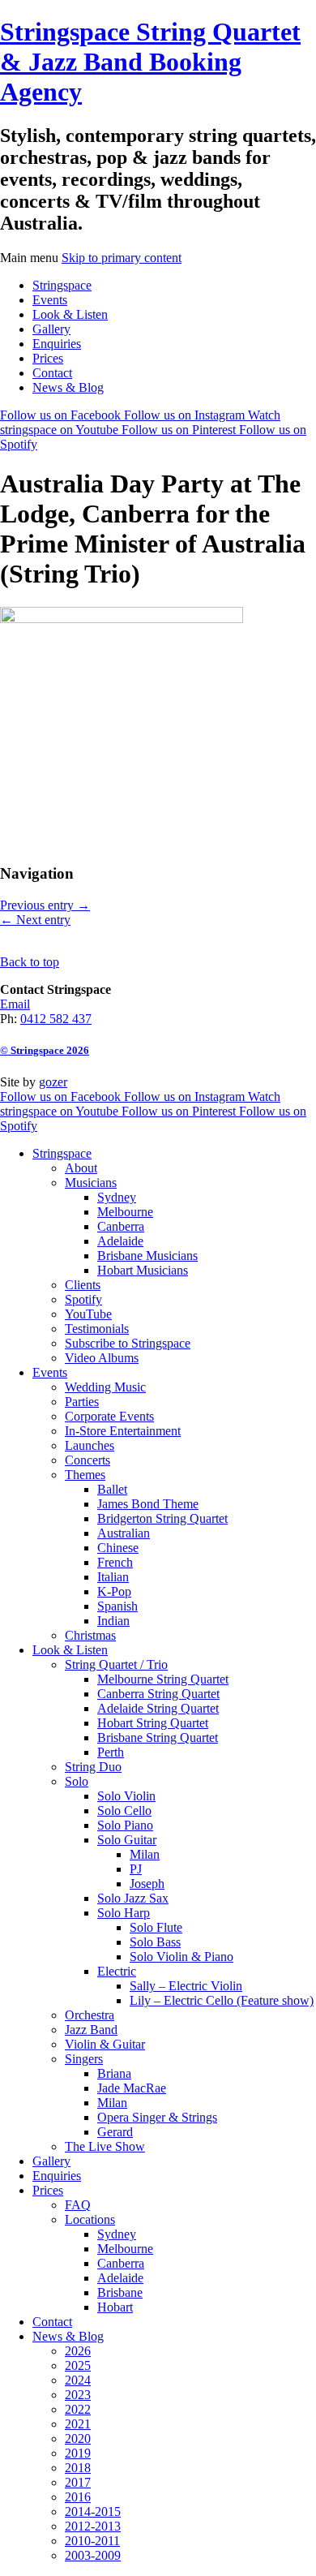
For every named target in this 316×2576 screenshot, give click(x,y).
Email (15, 1004)
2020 (78, 2438)
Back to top (30, 962)
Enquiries (57, 344)
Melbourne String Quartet (163, 1679)
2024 (78, 2380)
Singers (84, 2059)
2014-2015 (93, 2511)
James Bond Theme (148, 1504)
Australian (124, 1533)
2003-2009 (93, 2555)
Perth (111, 1752)
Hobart (115, 2307)
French (115, 1562)
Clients (83, 1285)
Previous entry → (45, 905)
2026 (78, 2351)
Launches (90, 1445)
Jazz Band (91, 2030)
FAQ (78, 2205)
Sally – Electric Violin (186, 1986)
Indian (113, 1621)
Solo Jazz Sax (133, 1898)
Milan (145, 1854)
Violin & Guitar (105, 2044)
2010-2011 (92, 2541)
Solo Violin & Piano (181, 1957)
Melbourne (125, 1212)
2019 (78, 2453)
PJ (136, 1869)
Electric (117, 1971)
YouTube (88, 1314)
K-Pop (114, 1591)
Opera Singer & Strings (157, 2117)
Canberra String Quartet (158, 1694)
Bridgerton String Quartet (162, 1518)
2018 (78, 2468)
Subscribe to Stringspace (128, 1343)
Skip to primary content (122, 258)
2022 (78, 2409)
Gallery (51, 329)
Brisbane (120, 2292)
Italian (113, 1577)
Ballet (112, 1489)
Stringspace (62, 285)
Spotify (83, 1299)
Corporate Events (109, 1416)
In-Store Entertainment (123, 1431)
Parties (82, 1402)
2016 (78, 2497)
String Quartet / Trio (116, 1664)
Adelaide (120, 1241)
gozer (53, 1082)
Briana (114, 2073)
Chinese (118, 1548)
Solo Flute (156, 1927)
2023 (78, 2395)
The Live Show (105, 2146)
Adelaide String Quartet (158, 1708)
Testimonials (97, 1329)
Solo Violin (126, 1796)
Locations (90, 2219)
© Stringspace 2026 (45, 1050)
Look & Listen (70, 314)
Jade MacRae (132, 2088)
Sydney (117, 1197)
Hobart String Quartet (153, 1723)
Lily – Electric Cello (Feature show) (222, 2000)
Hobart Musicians (143, 1270)
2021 (78, 2424)
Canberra (121, 1226)
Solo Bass (155, 1942)
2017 (78, 2482)
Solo (77, 1781)
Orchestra (90, 2015)
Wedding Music (105, 1387)
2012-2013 (93, 2526)
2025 (78, 2365)
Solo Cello (124, 1811)
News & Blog (68, 387)
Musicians (91, 1183)
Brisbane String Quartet (158, 1737)
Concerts (88, 1460)
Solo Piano (125, 1825)
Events (50, 300)
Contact (52, 373)
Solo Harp (124, 1913)
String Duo (93, 1767)
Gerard (115, 2132)
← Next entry (35, 920)
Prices (48, 358)
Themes (85, 1475)
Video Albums (102, 1358)
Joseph (147, 1884)
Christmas (90, 1635)
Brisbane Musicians (147, 1256)
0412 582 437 (56, 1019)
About (81, 1168)
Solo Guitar (127, 1840)
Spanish (117, 1606)
